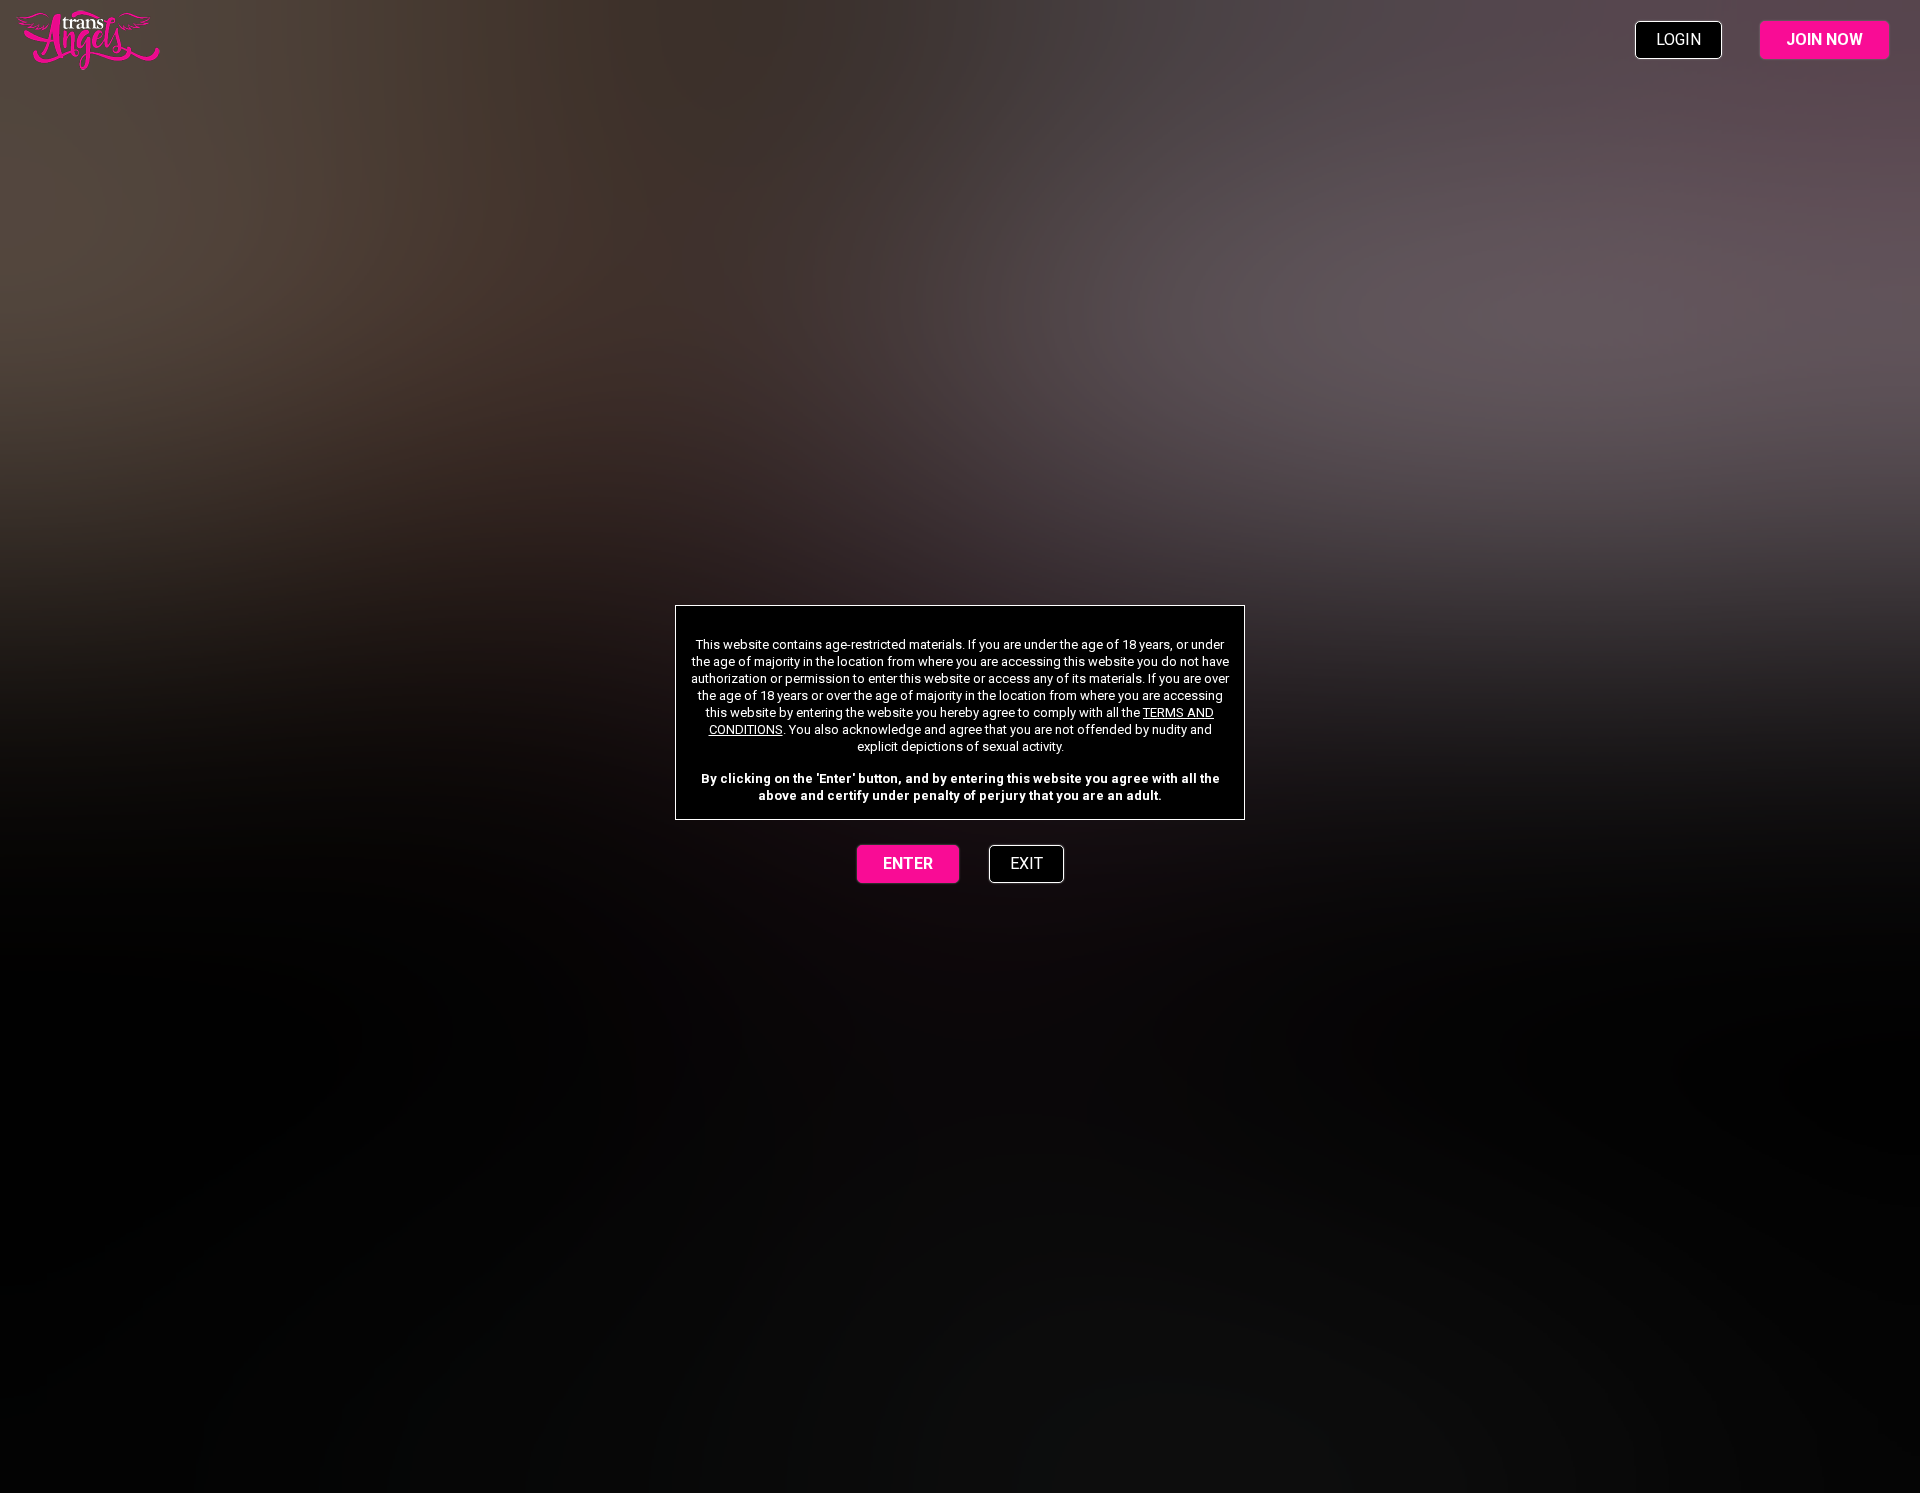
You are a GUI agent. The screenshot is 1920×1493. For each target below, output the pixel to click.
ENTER (908, 863)
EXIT (1026, 863)
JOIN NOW (1824, 39)
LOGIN (1678, 39)
